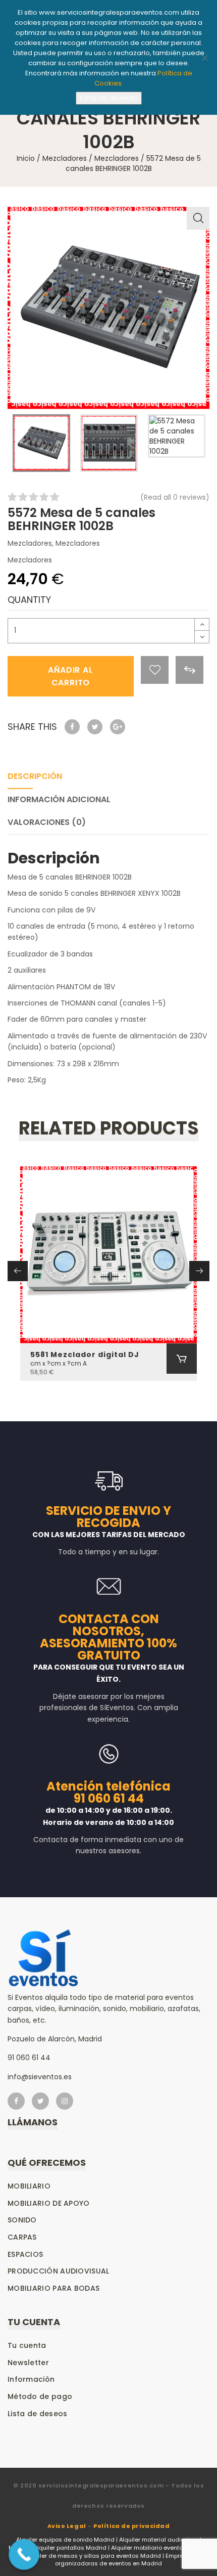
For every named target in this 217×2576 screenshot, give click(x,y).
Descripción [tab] (35, 776)
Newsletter (28, 2363)
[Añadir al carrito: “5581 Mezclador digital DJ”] (182, 1359)
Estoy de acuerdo (109, 98)
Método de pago (40, 2396)
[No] (204, 58)
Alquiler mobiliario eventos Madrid (160, 2548)
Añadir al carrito (70, 676)
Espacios (25, 2254)
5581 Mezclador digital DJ (85, 1355)
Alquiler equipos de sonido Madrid (65, 2540)
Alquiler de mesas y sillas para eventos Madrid (93, 2556)
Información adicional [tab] (59, 799)
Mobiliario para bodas (53, 2288)
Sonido (22, 2220)
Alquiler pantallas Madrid (70, 2548)
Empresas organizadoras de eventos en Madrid (125, 2560)
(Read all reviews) (175, 497)
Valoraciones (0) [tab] (47, 822)
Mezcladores (65, 158)
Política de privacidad (131, 2526)
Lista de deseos (38, 2414)
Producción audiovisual (59, 2271)
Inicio (26, 158)
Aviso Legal (67, 2526)
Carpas (22, 2237)
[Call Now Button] (24, 2555)
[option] (108, 308)
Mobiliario (29, 2186)
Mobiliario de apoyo (49, 2203)
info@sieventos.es (40, 2077)
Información (31, 2379)
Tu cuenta (27, 2345)
